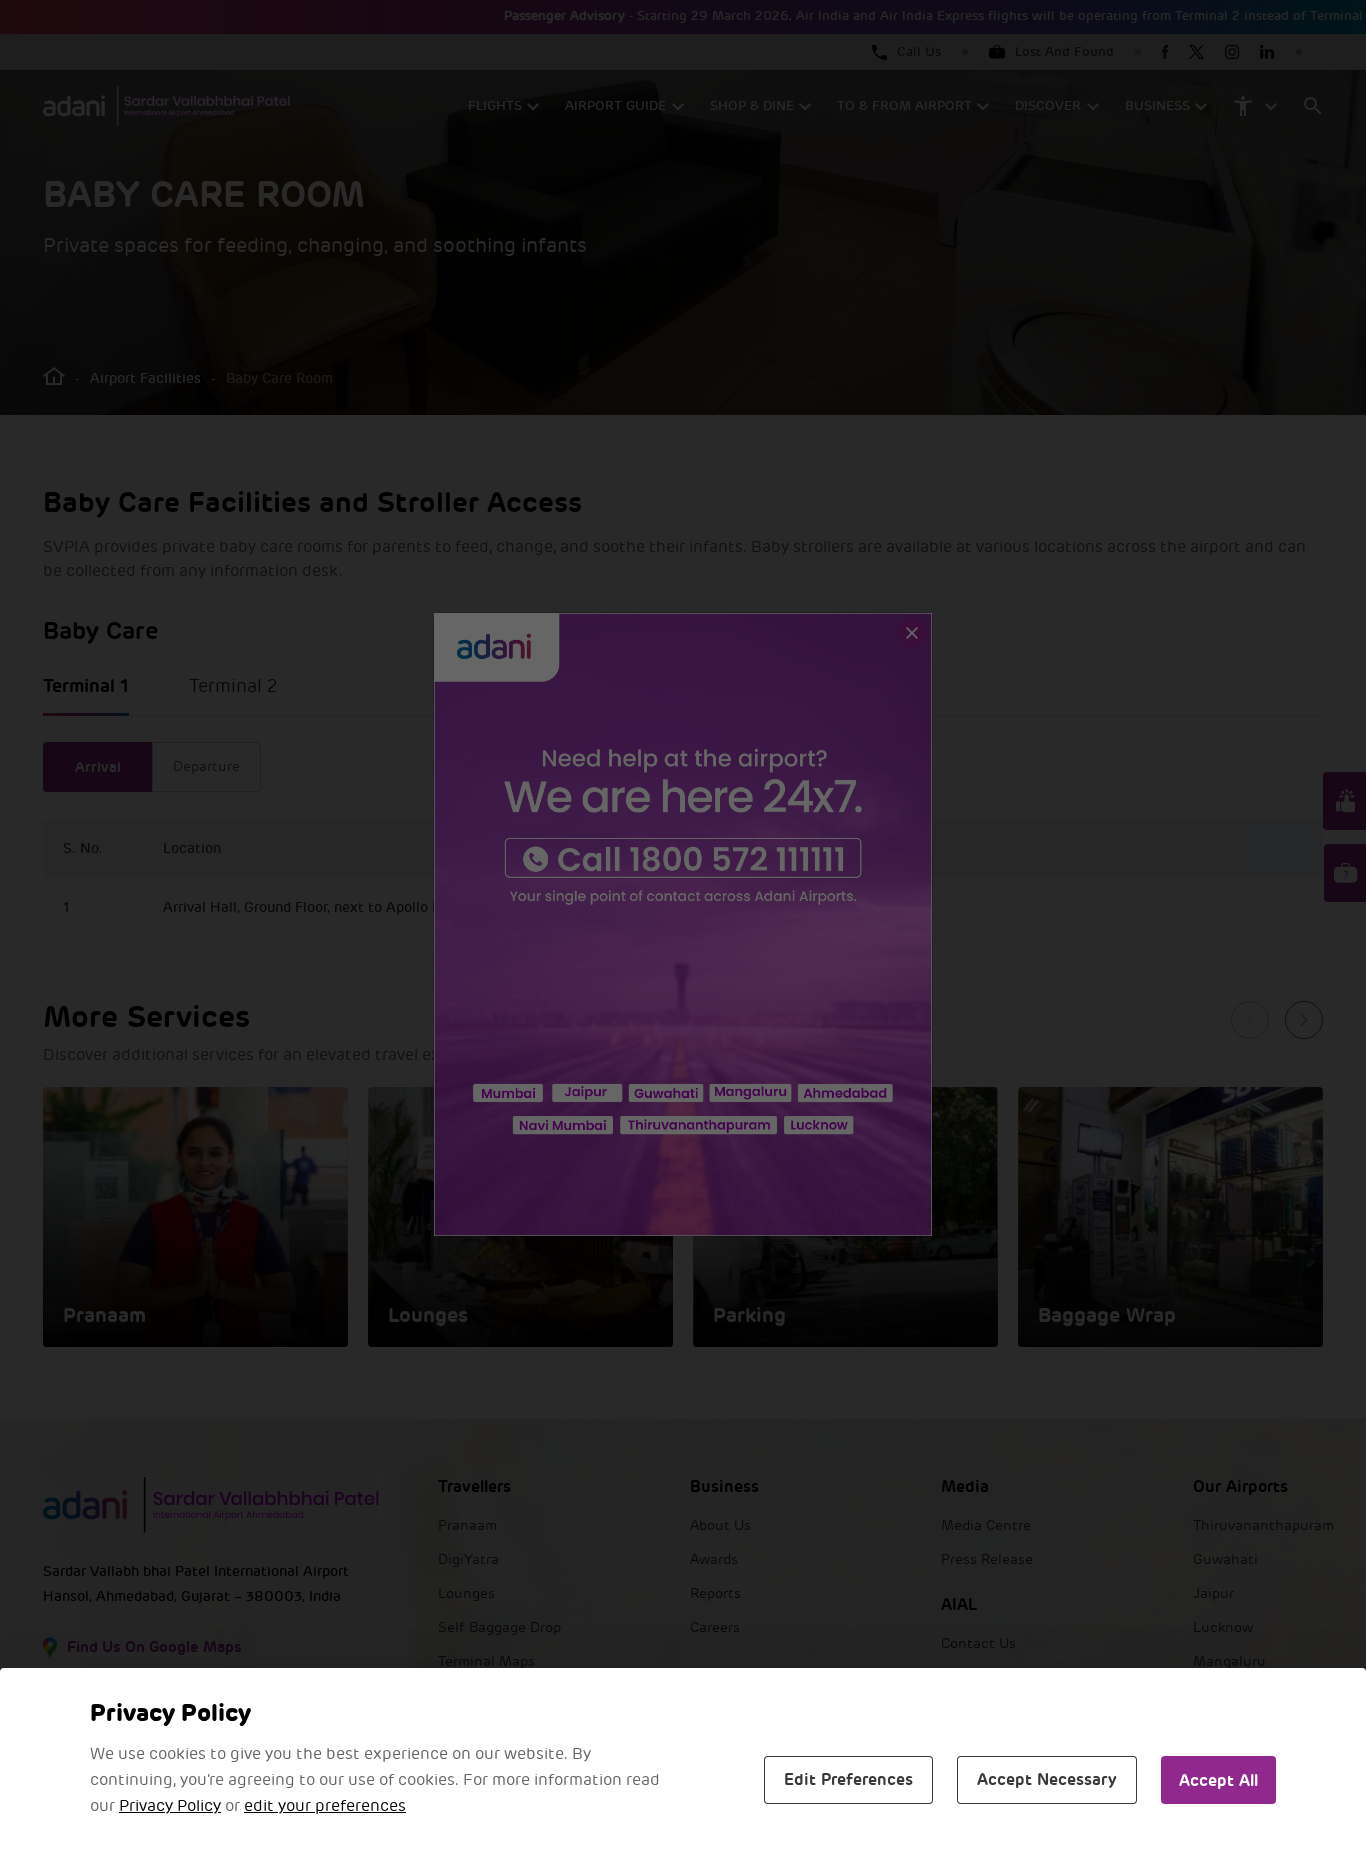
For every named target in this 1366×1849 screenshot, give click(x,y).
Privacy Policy (170, 1806)
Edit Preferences (848, 1779)
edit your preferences (325, 1806)
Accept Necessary (1047, 1779)
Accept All (1218, 1780)
